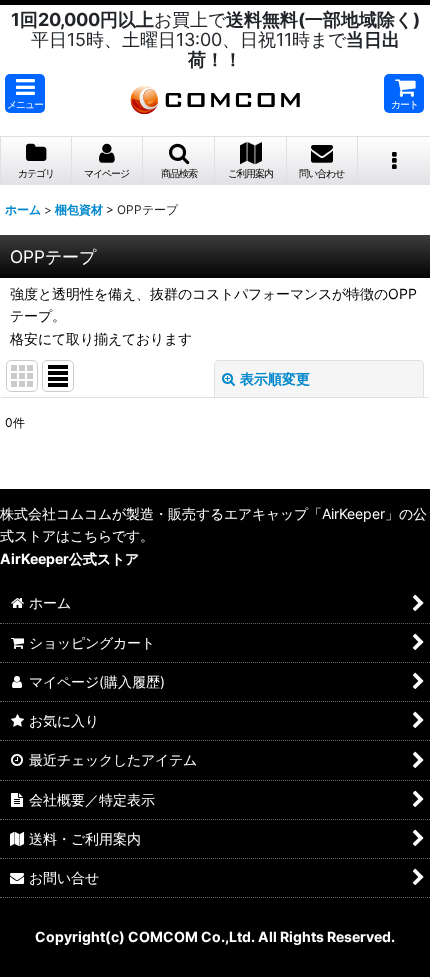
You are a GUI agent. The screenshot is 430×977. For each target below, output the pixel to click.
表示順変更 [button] (275, 378)
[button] (25, 93)
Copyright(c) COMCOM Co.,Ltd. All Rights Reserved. (215, 936)
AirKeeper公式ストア (69, 558)
